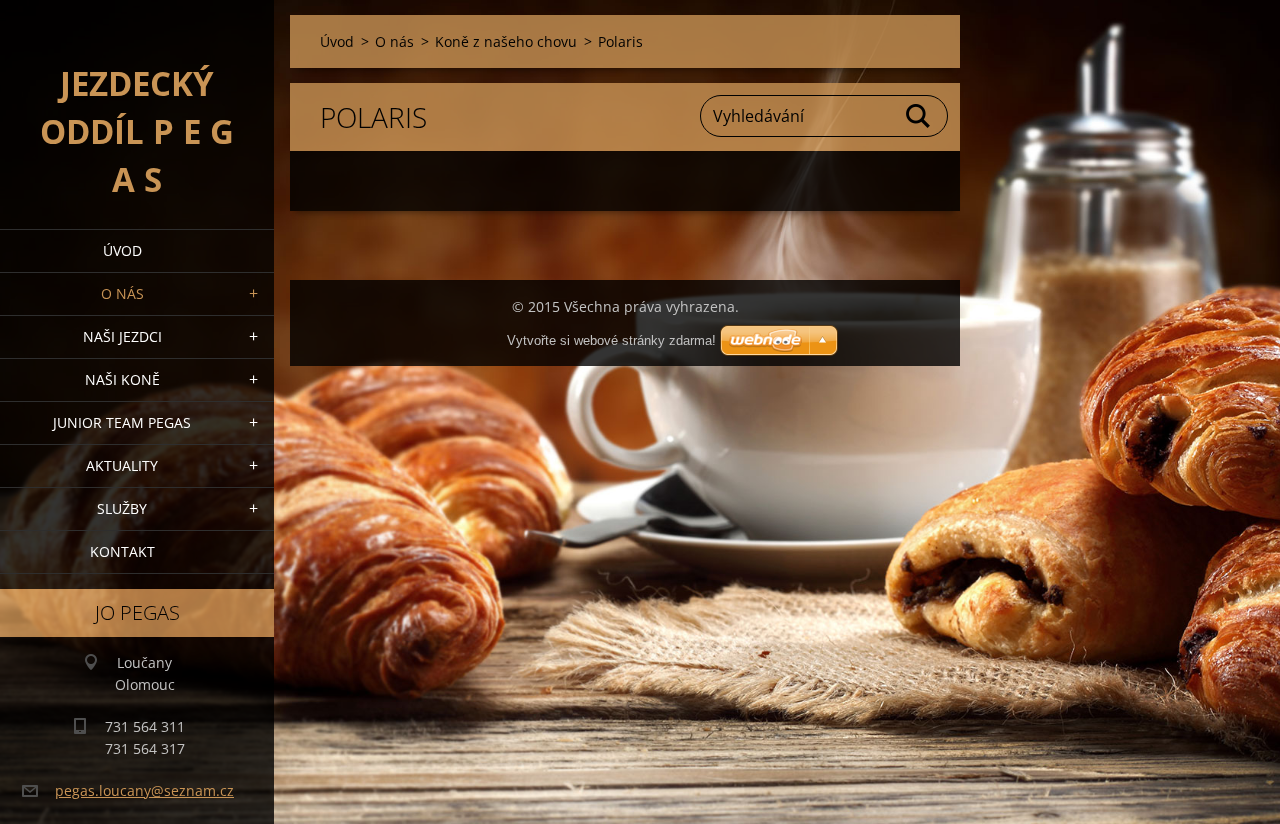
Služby (122, 508)
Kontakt (122, 551)
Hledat (919, 116)
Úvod (122, 250)
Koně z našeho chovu (506, 41)
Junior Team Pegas (122, 422)
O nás (122, 293)
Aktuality (122, 465)
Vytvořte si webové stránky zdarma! (611, 340)
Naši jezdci (122, 336)
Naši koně (122, 379)
